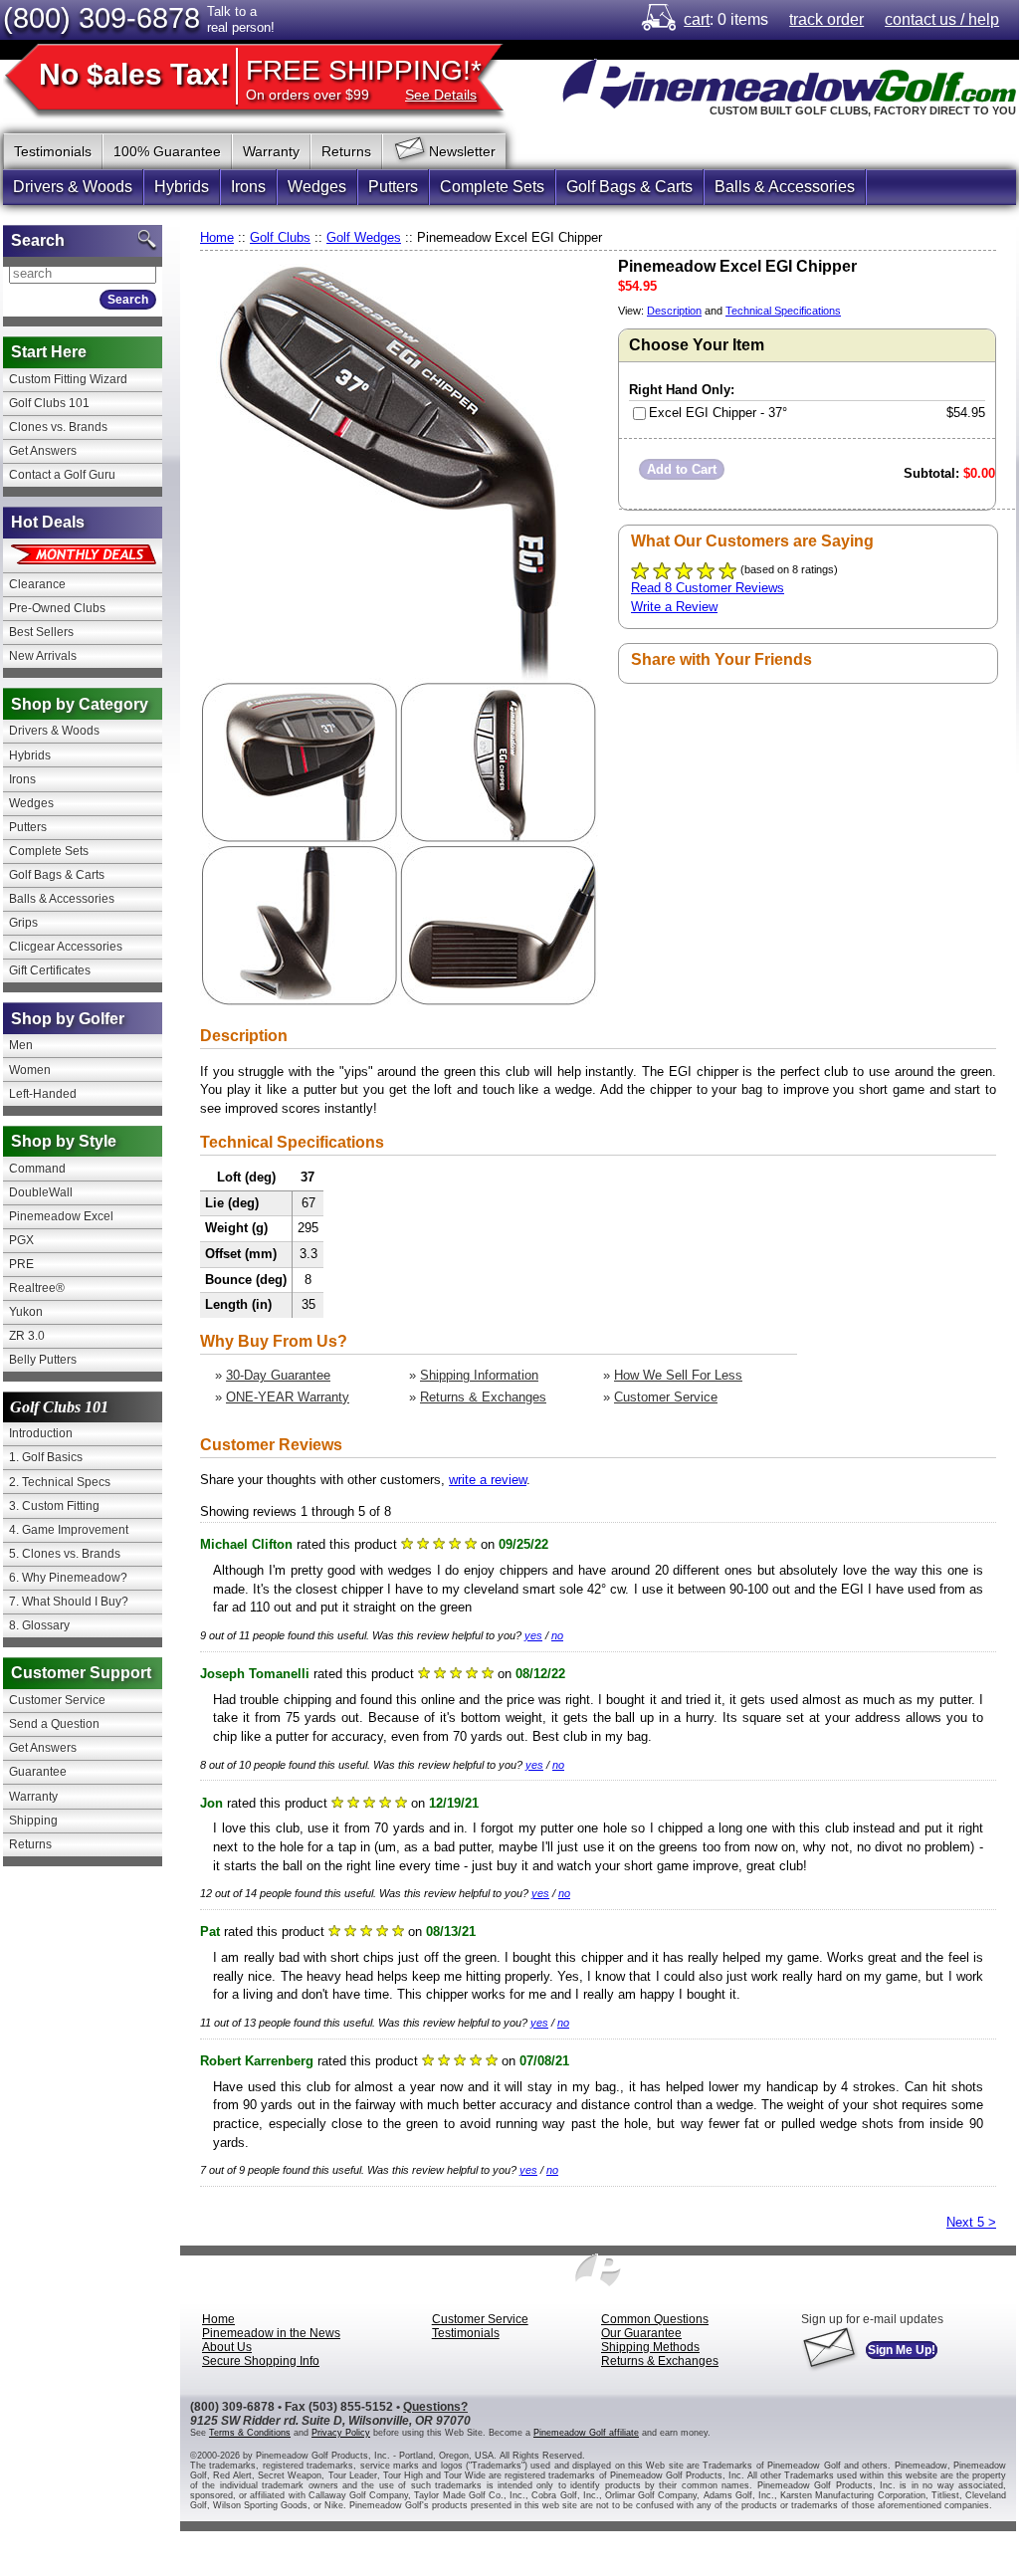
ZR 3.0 (27, 1336)
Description (674, 311)
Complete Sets (492, 187)
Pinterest (881, 148)
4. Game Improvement (69, 1530)
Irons (248, 187)
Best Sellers (41, 632)
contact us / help (942, 19)
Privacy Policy (341, 2433)
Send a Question (54, 1724)
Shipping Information (479, 1375)
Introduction (41, 1433)
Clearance (37, 584)
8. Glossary (39, 1625)
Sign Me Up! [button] (902, 2350)
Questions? (435, 2407)
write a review (488, 1480)
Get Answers (43, 451)
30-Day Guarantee (278, 1375)
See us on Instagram (960, 148)
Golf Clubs (280, 237)
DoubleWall (41, 1192)
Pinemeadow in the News (271, 2333)
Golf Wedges (364, 237)
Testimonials (53, 151)
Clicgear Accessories (66, 947)
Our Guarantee (641, 2333)
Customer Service (666, 1397)
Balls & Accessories (785, 187)
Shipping (33, 1821)
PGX (21, 1240)
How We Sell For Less (678, 1375)
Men (21, 1045)
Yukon (26, 1312)
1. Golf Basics (46, 1457)
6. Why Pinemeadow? (68, 1578)
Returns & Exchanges (483, 1397)
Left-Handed (43, 1094)
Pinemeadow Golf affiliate (586, 2433)
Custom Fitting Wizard (68, 379)
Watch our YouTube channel (921, 148)
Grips (23, 923)
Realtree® (37, 1288)
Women (30, 1070)
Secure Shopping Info (261, 2361)
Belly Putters (43, 1360)
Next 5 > (971, 2222)
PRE (21, 1264)
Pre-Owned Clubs (57, 608)
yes (533, 1635)
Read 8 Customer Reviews (708, 588)
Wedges (317, 187)
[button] (682, 469)
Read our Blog (1000, 148)
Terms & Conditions (250, 2433)
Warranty (271, 151)
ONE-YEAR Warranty (288, 1397)
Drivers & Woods (73, 187)
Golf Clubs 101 (49, 403)
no (557, 1635)
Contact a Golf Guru (62, 475)
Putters (393, 187)
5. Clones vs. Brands (65, 1554)
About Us (227, 2347)
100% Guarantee (167, 151)
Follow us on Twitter (841, 148)
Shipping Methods (650, 2347)
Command (37, 1169)
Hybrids (182, 187)
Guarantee (38, 1772)
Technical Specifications (783, 311)
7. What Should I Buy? (69, 1602)
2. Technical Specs (60, 1482)
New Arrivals (43, 656)
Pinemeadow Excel (61, 1216)
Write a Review (674, 607)
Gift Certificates (50, 970)
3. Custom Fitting (54, 1506)
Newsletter (462, 151)
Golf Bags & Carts (629, 187)
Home (217, 237)
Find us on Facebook (801, 148)
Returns (346, 151)
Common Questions (655, 2319)
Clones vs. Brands (58, 427)
